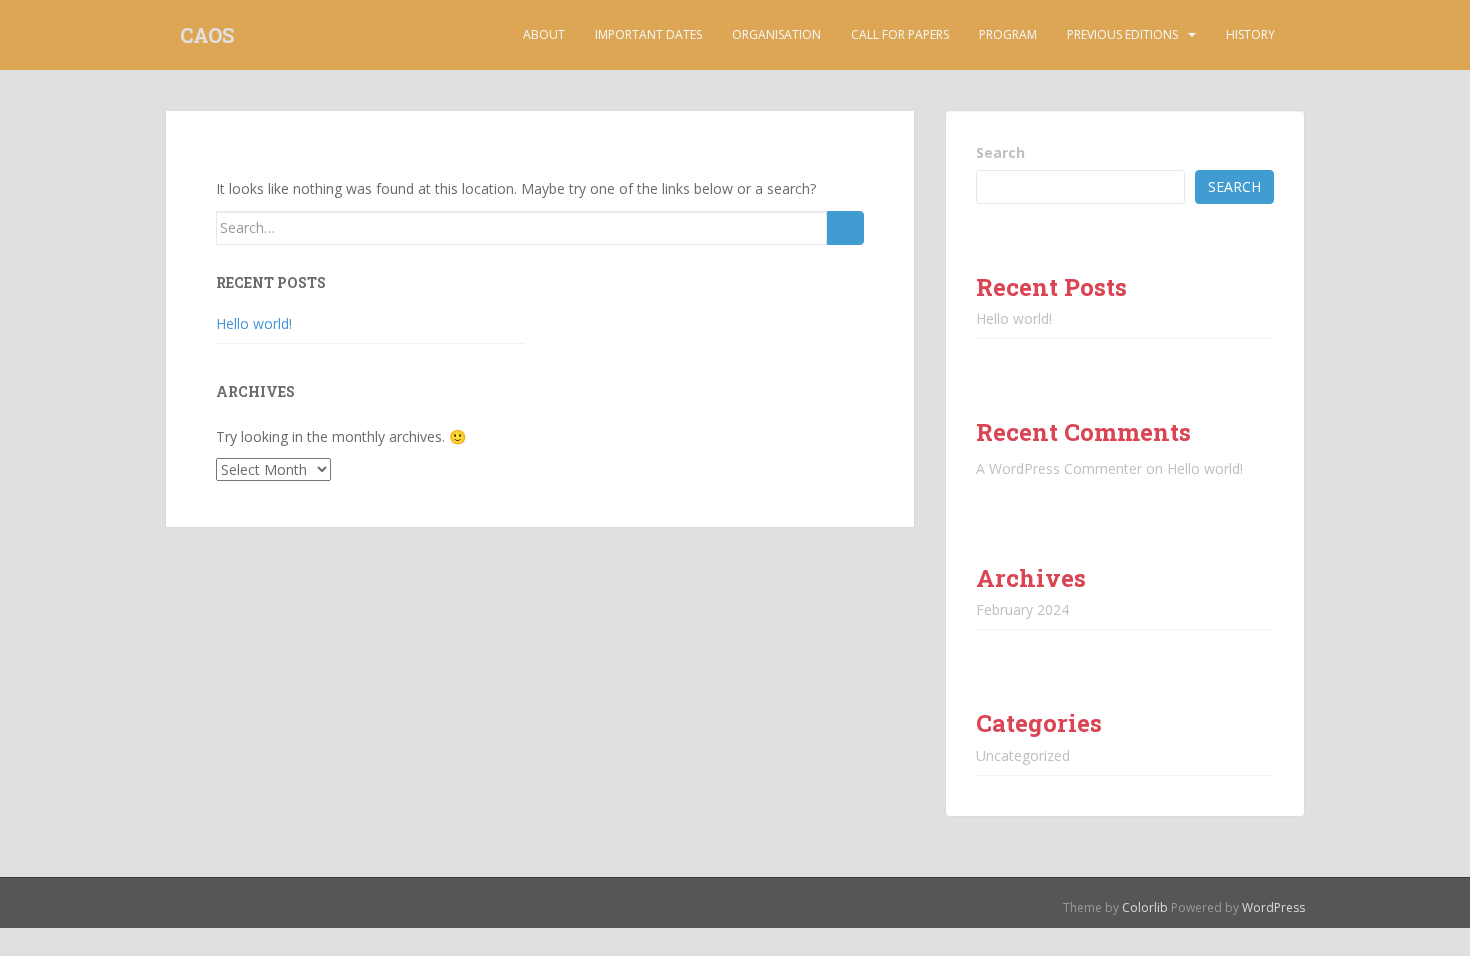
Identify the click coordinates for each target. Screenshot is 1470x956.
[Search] (845, 228)
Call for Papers (900, 34)
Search (1000, 152)
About (544, 34)
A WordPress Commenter (1059, 468)
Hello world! (254, 323)
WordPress (1273, 907)
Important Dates (648, 34)
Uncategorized (1023, 755)
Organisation (776, 34)
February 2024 (1022, 609)
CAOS (207, 35)
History (1250, 34)
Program (1008, 34)
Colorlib (1145, 907)
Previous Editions (1122, 34)
